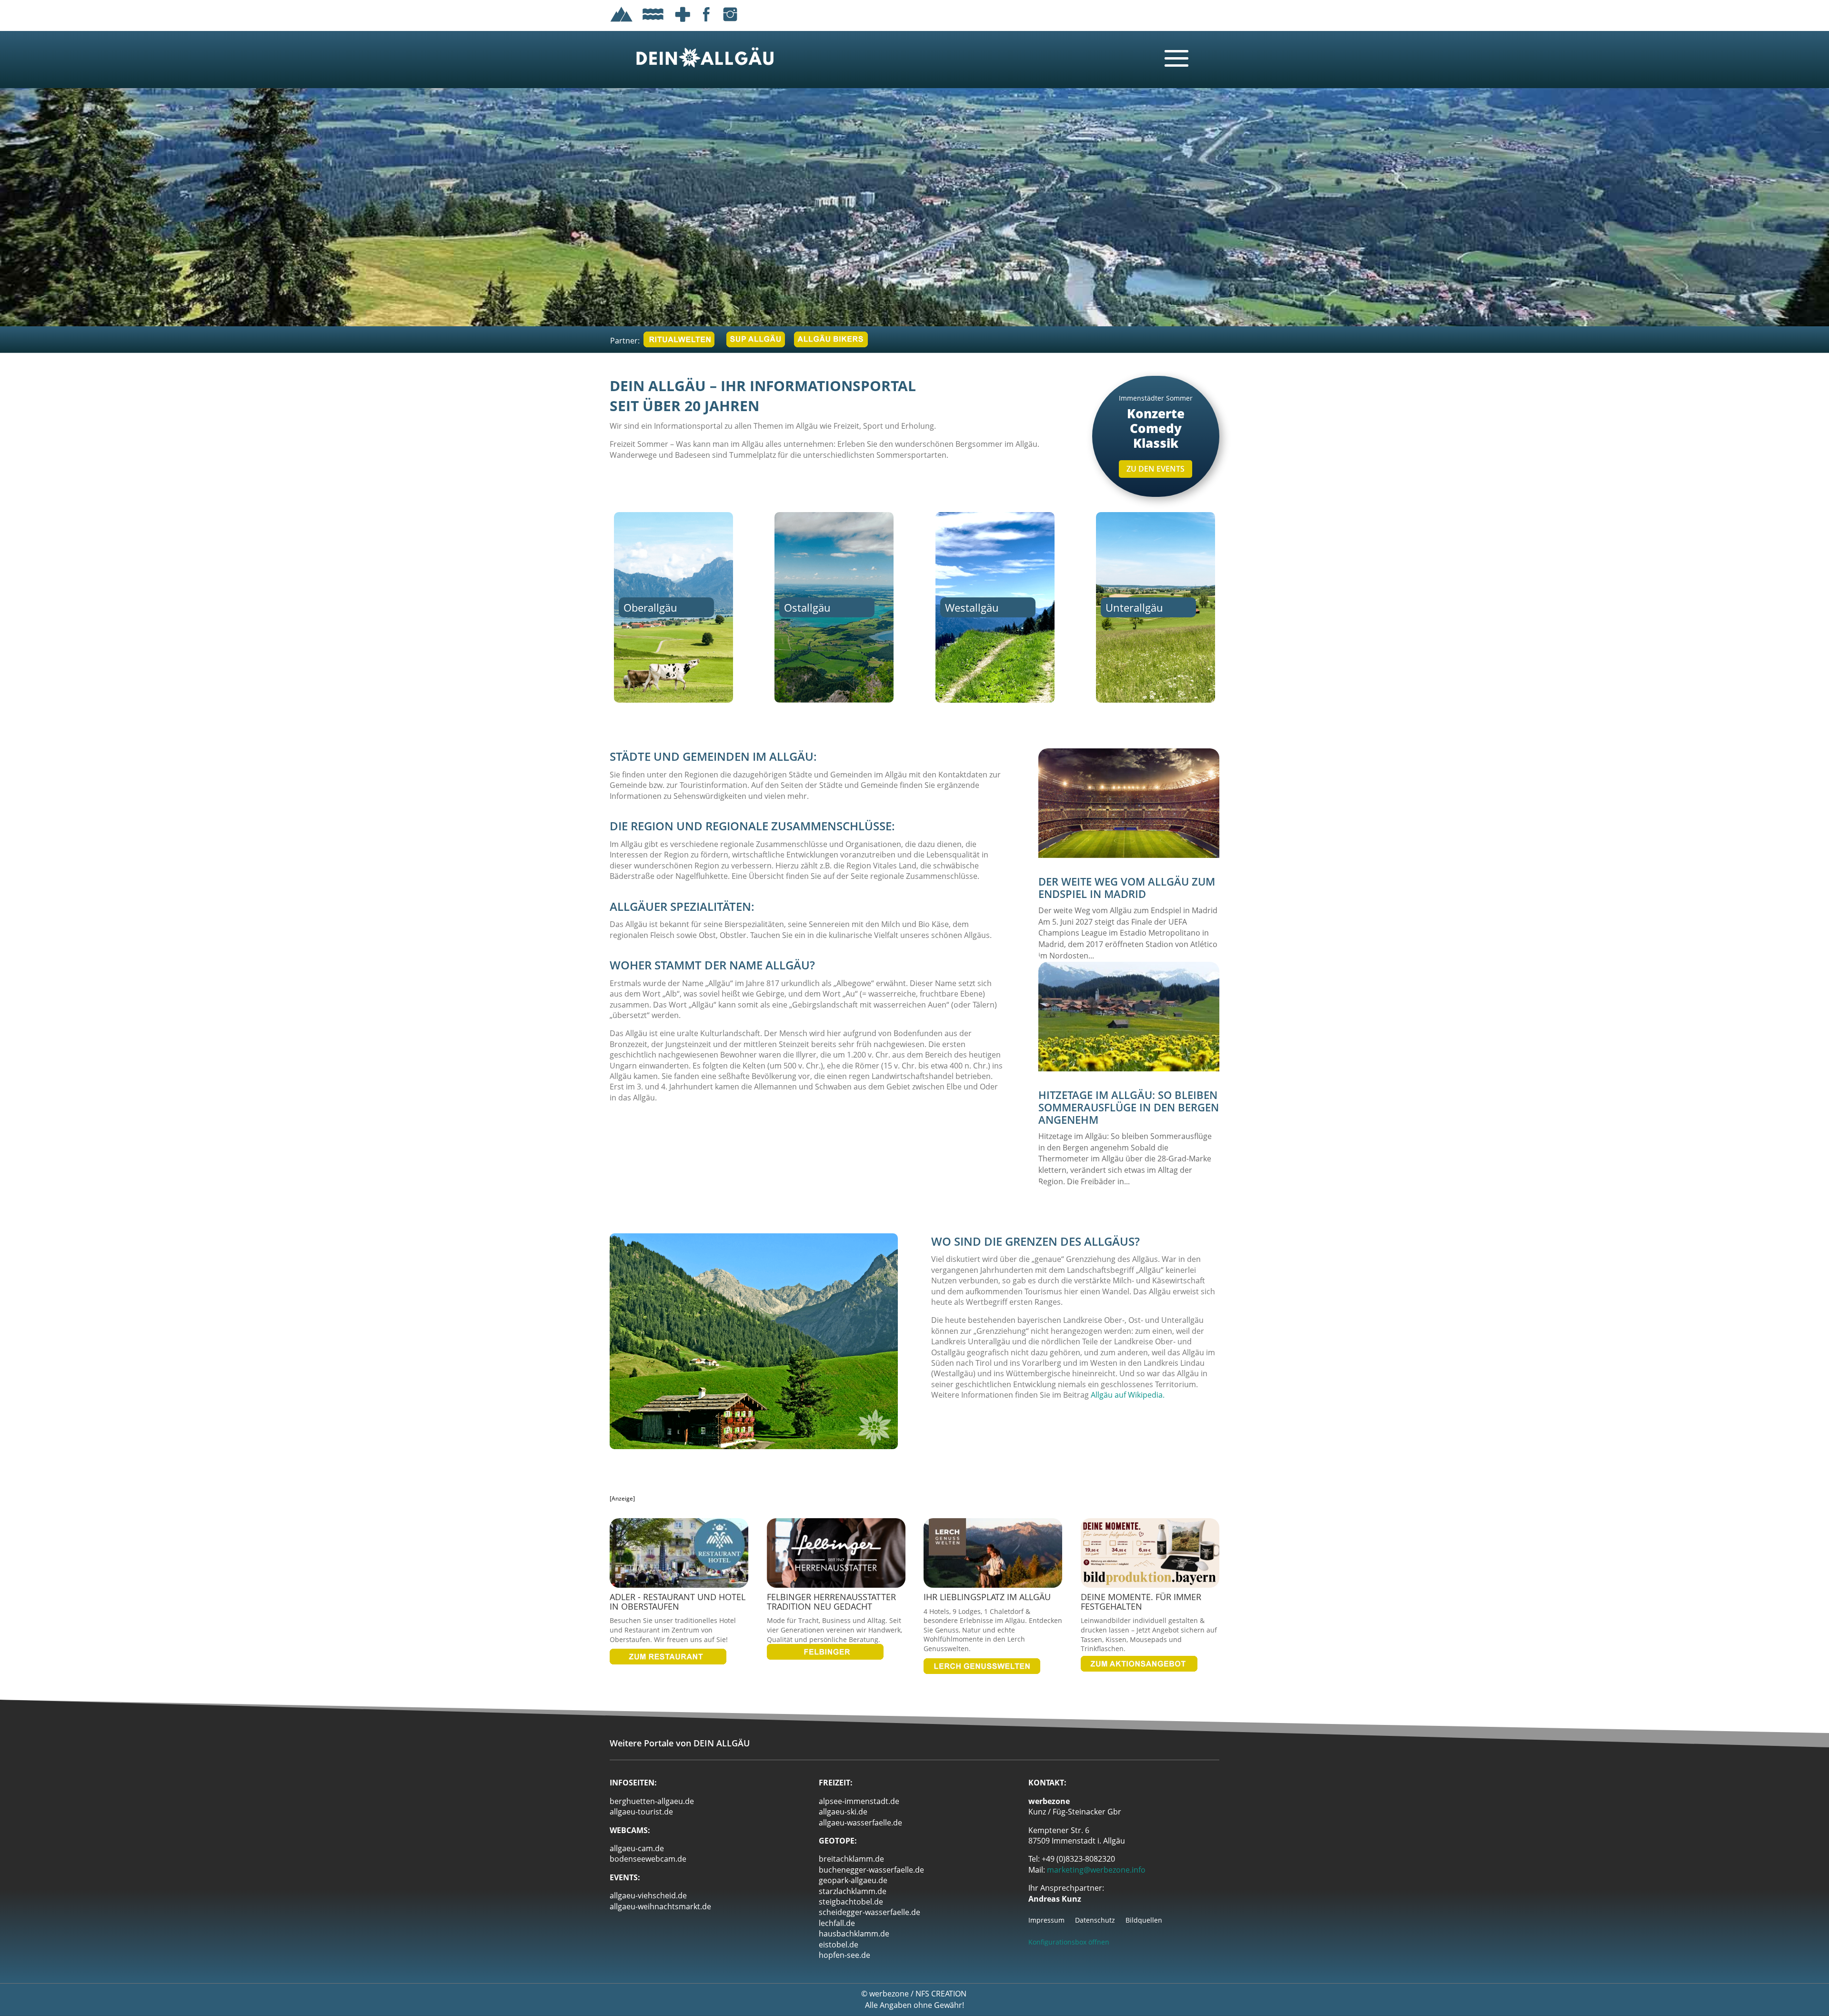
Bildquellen (1144, 1921)
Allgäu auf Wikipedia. (1128, 1395)
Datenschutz (1095, 1921)
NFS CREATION (942, 1994)
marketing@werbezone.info (1096, 1870)
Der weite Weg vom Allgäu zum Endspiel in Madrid (1127, 887)
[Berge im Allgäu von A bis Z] (622, 23)
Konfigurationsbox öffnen (1069, 1942)
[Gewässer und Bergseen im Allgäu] (653, 23)
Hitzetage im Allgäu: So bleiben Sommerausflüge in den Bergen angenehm (1129, 1107)
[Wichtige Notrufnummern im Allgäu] (683, 23)
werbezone (889, 1994)
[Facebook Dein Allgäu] (706, 23)
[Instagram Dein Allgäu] (730, 23)
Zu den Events (1156, 469)
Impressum (1046, 1921)
